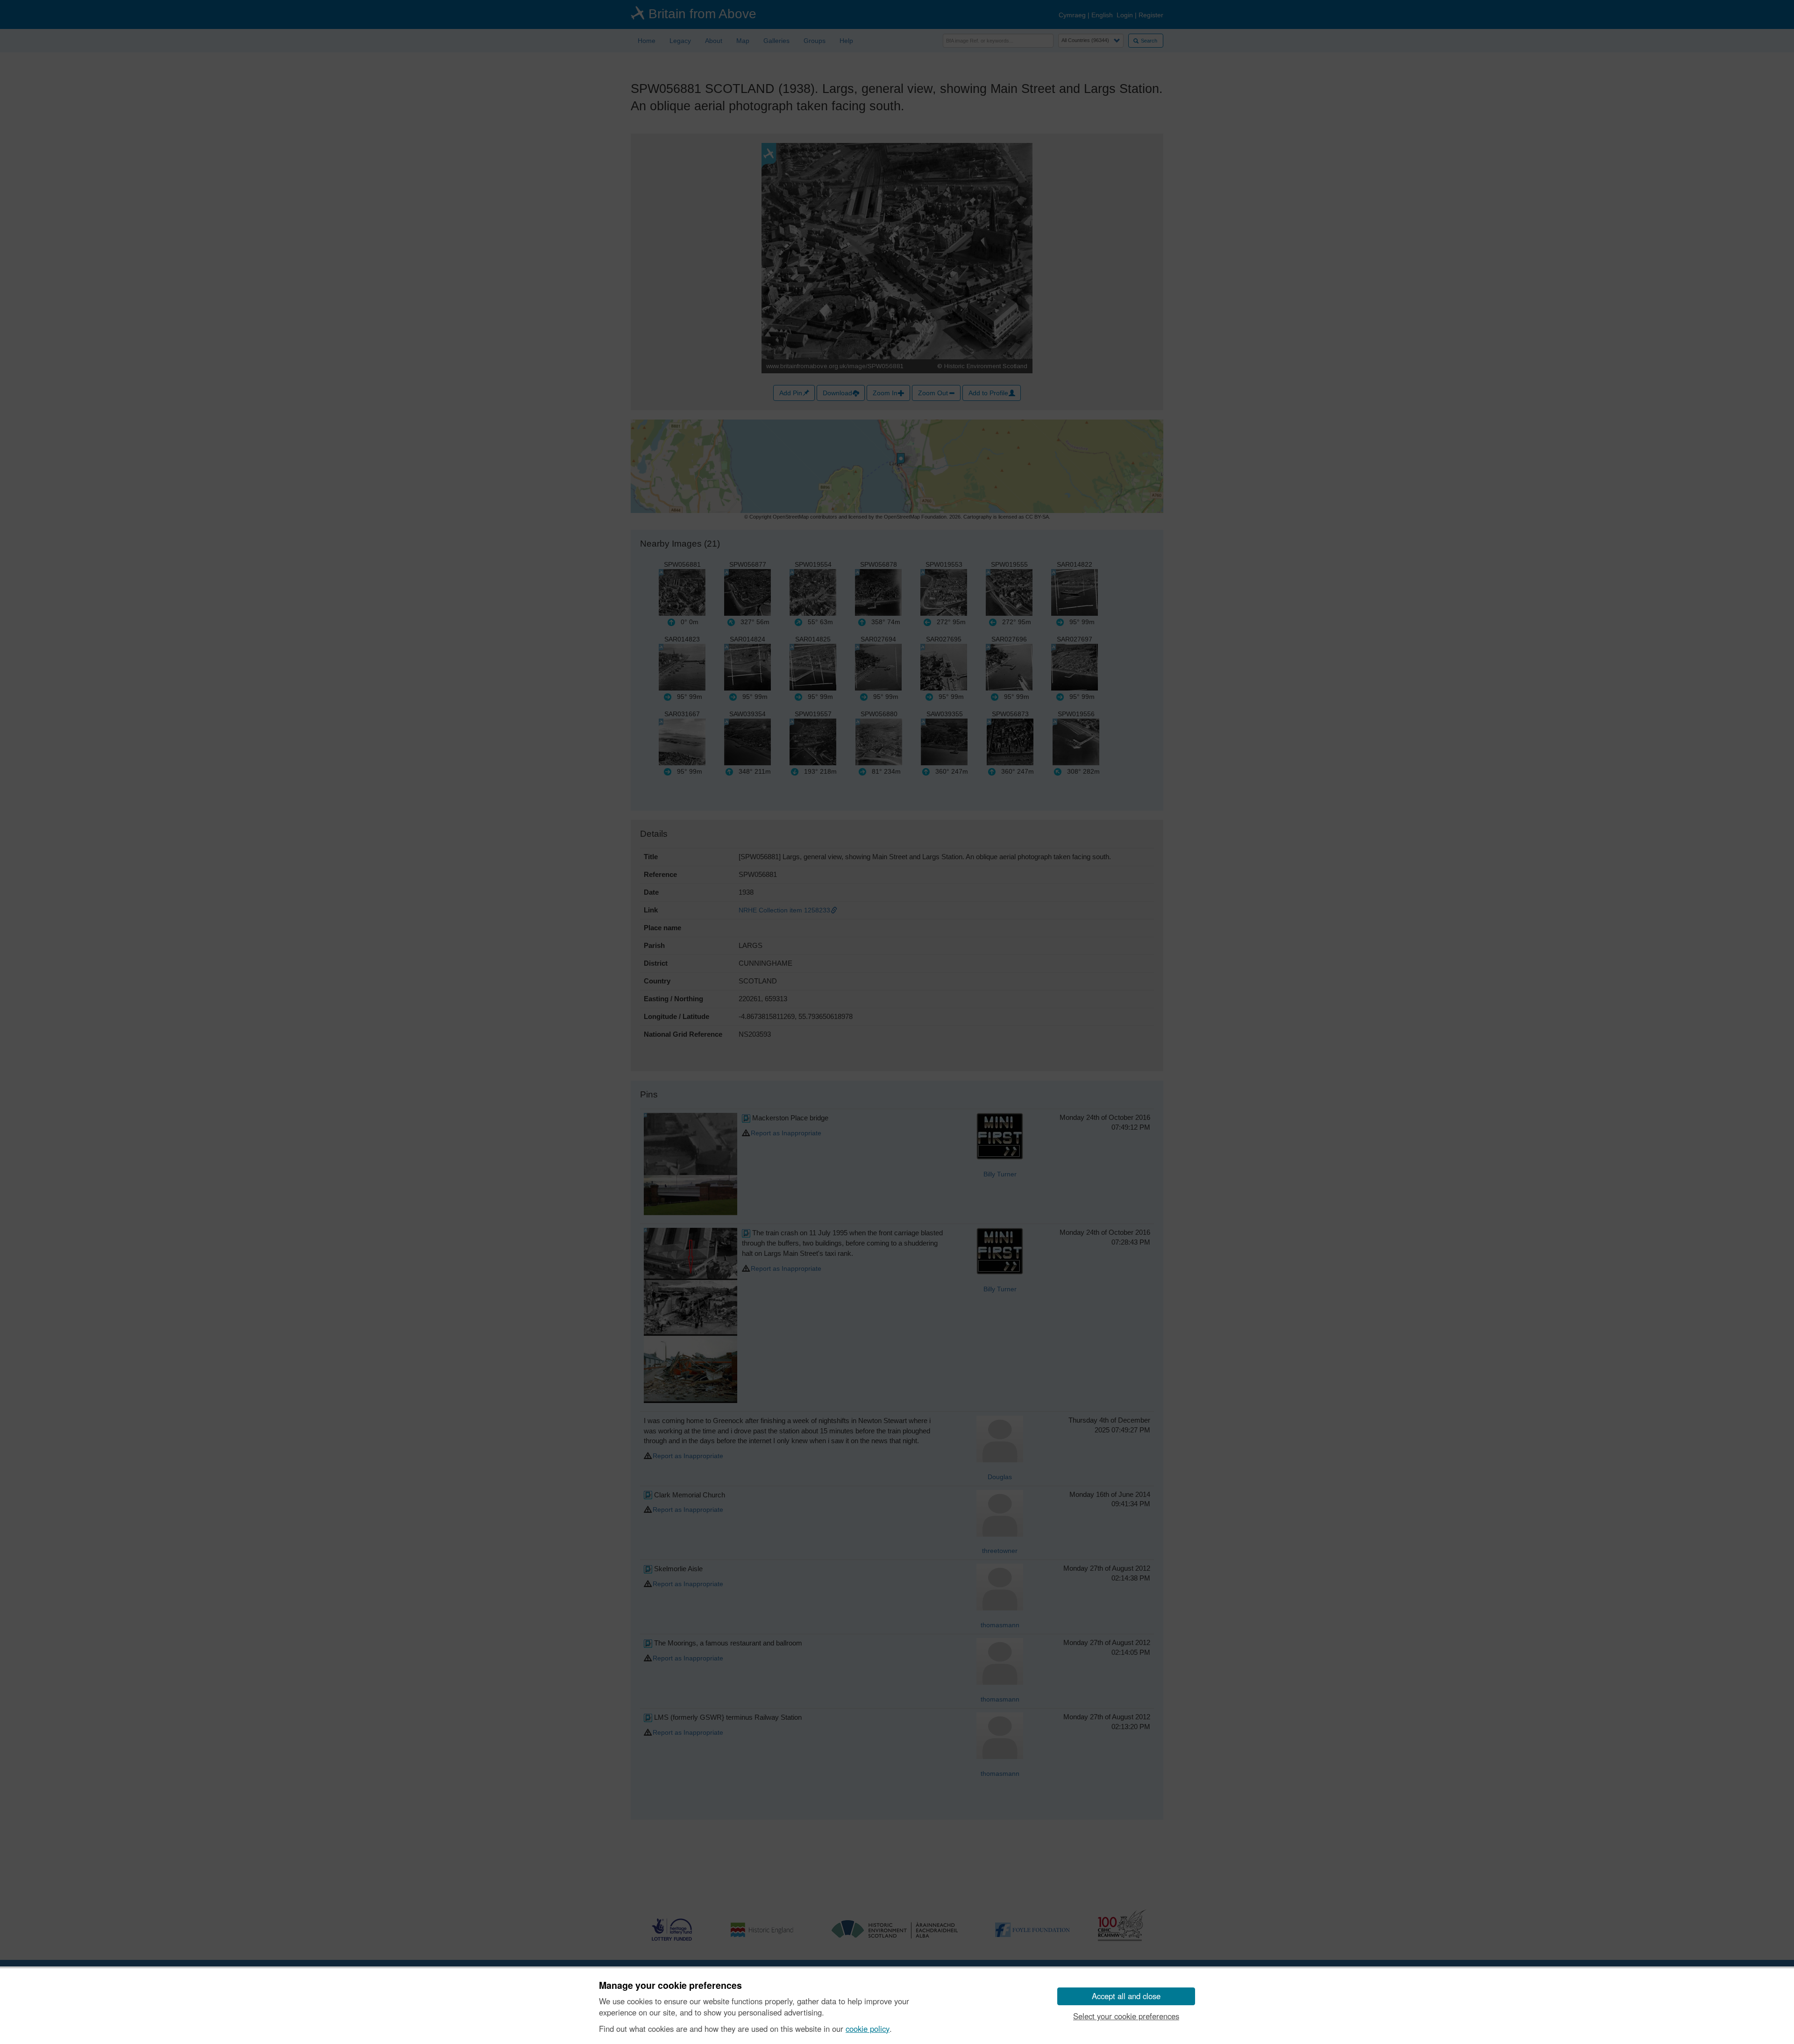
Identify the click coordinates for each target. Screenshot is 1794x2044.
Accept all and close (1126, 1996)
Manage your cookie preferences (670, 1986)
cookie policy (868, 2029)
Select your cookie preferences (1126, 2016)
